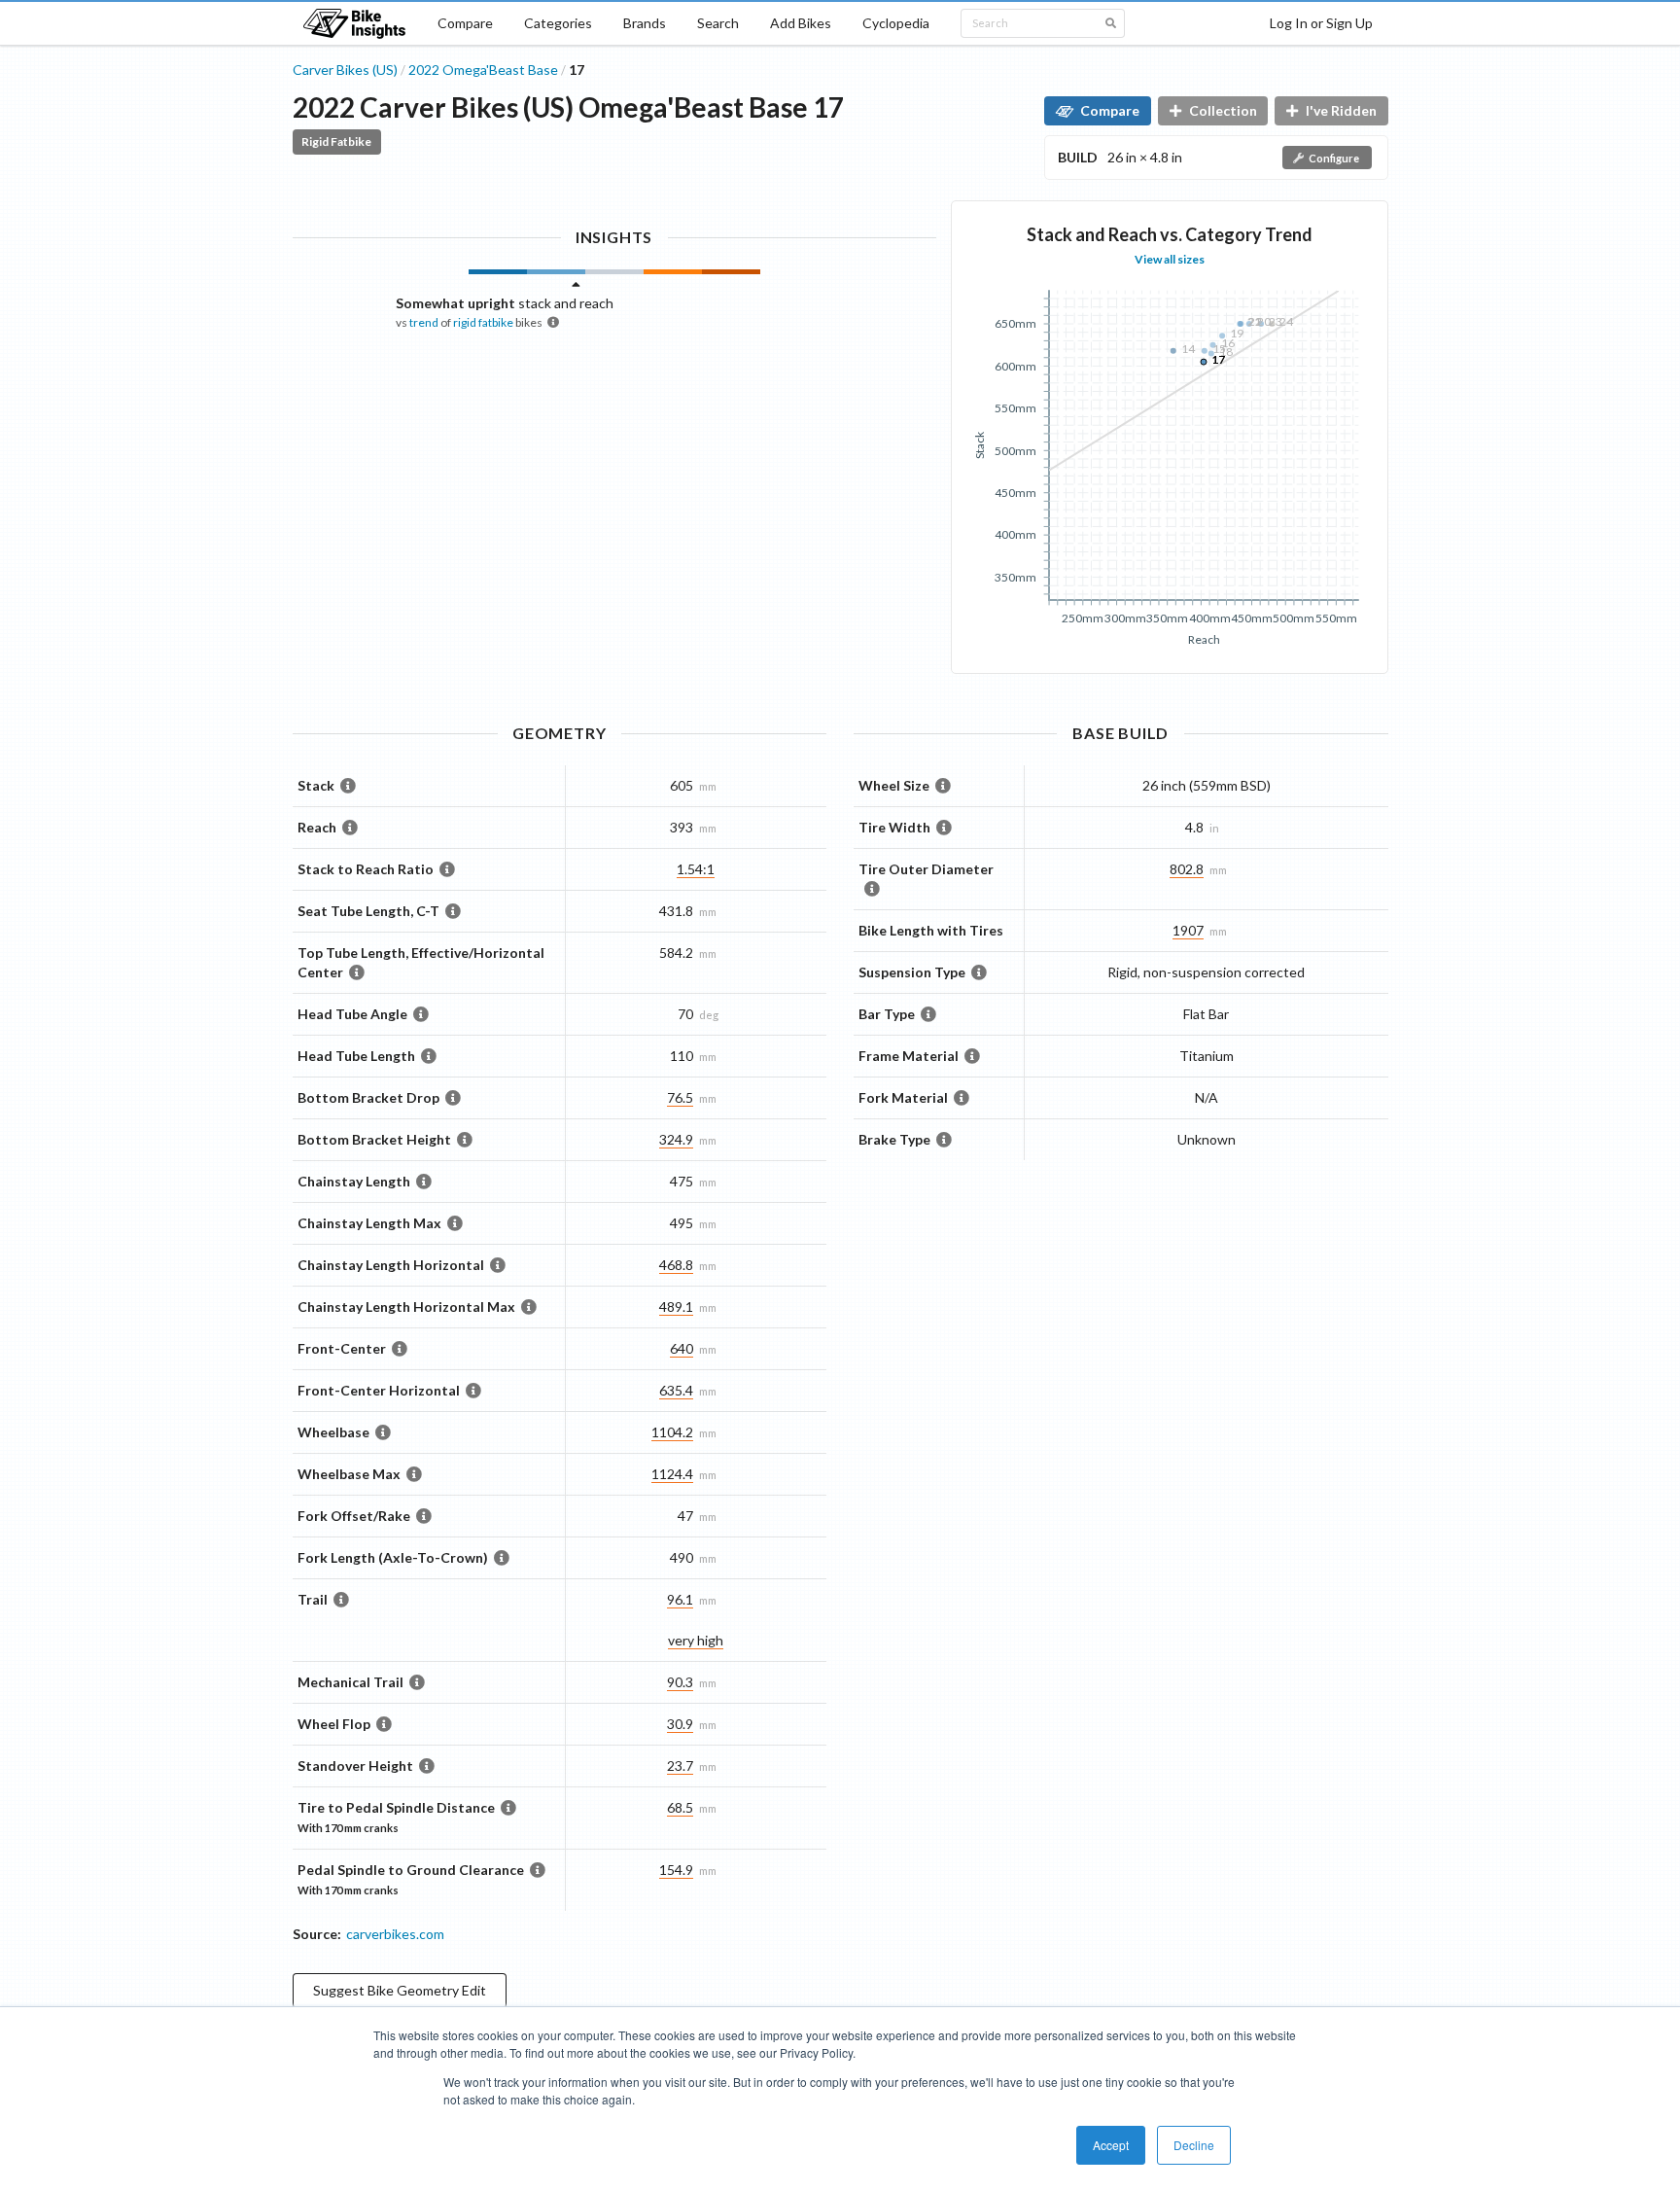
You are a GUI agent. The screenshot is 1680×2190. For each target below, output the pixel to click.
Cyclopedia (896, 23)
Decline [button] (1194, 2145)
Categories (558, 23)
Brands (645, 23)
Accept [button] (1111, 2145)
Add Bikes (801, 23)
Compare (465, 23)
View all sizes (1170, 259)
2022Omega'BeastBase (483, 70)
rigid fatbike (483, 322)
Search (718, 23)
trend (424, 322)
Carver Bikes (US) (345, 70)
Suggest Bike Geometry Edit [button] (400, 1990)
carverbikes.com (395, 1934)
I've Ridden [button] (1341, 110)
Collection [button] (1223, 110)
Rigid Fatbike (336, 141)
